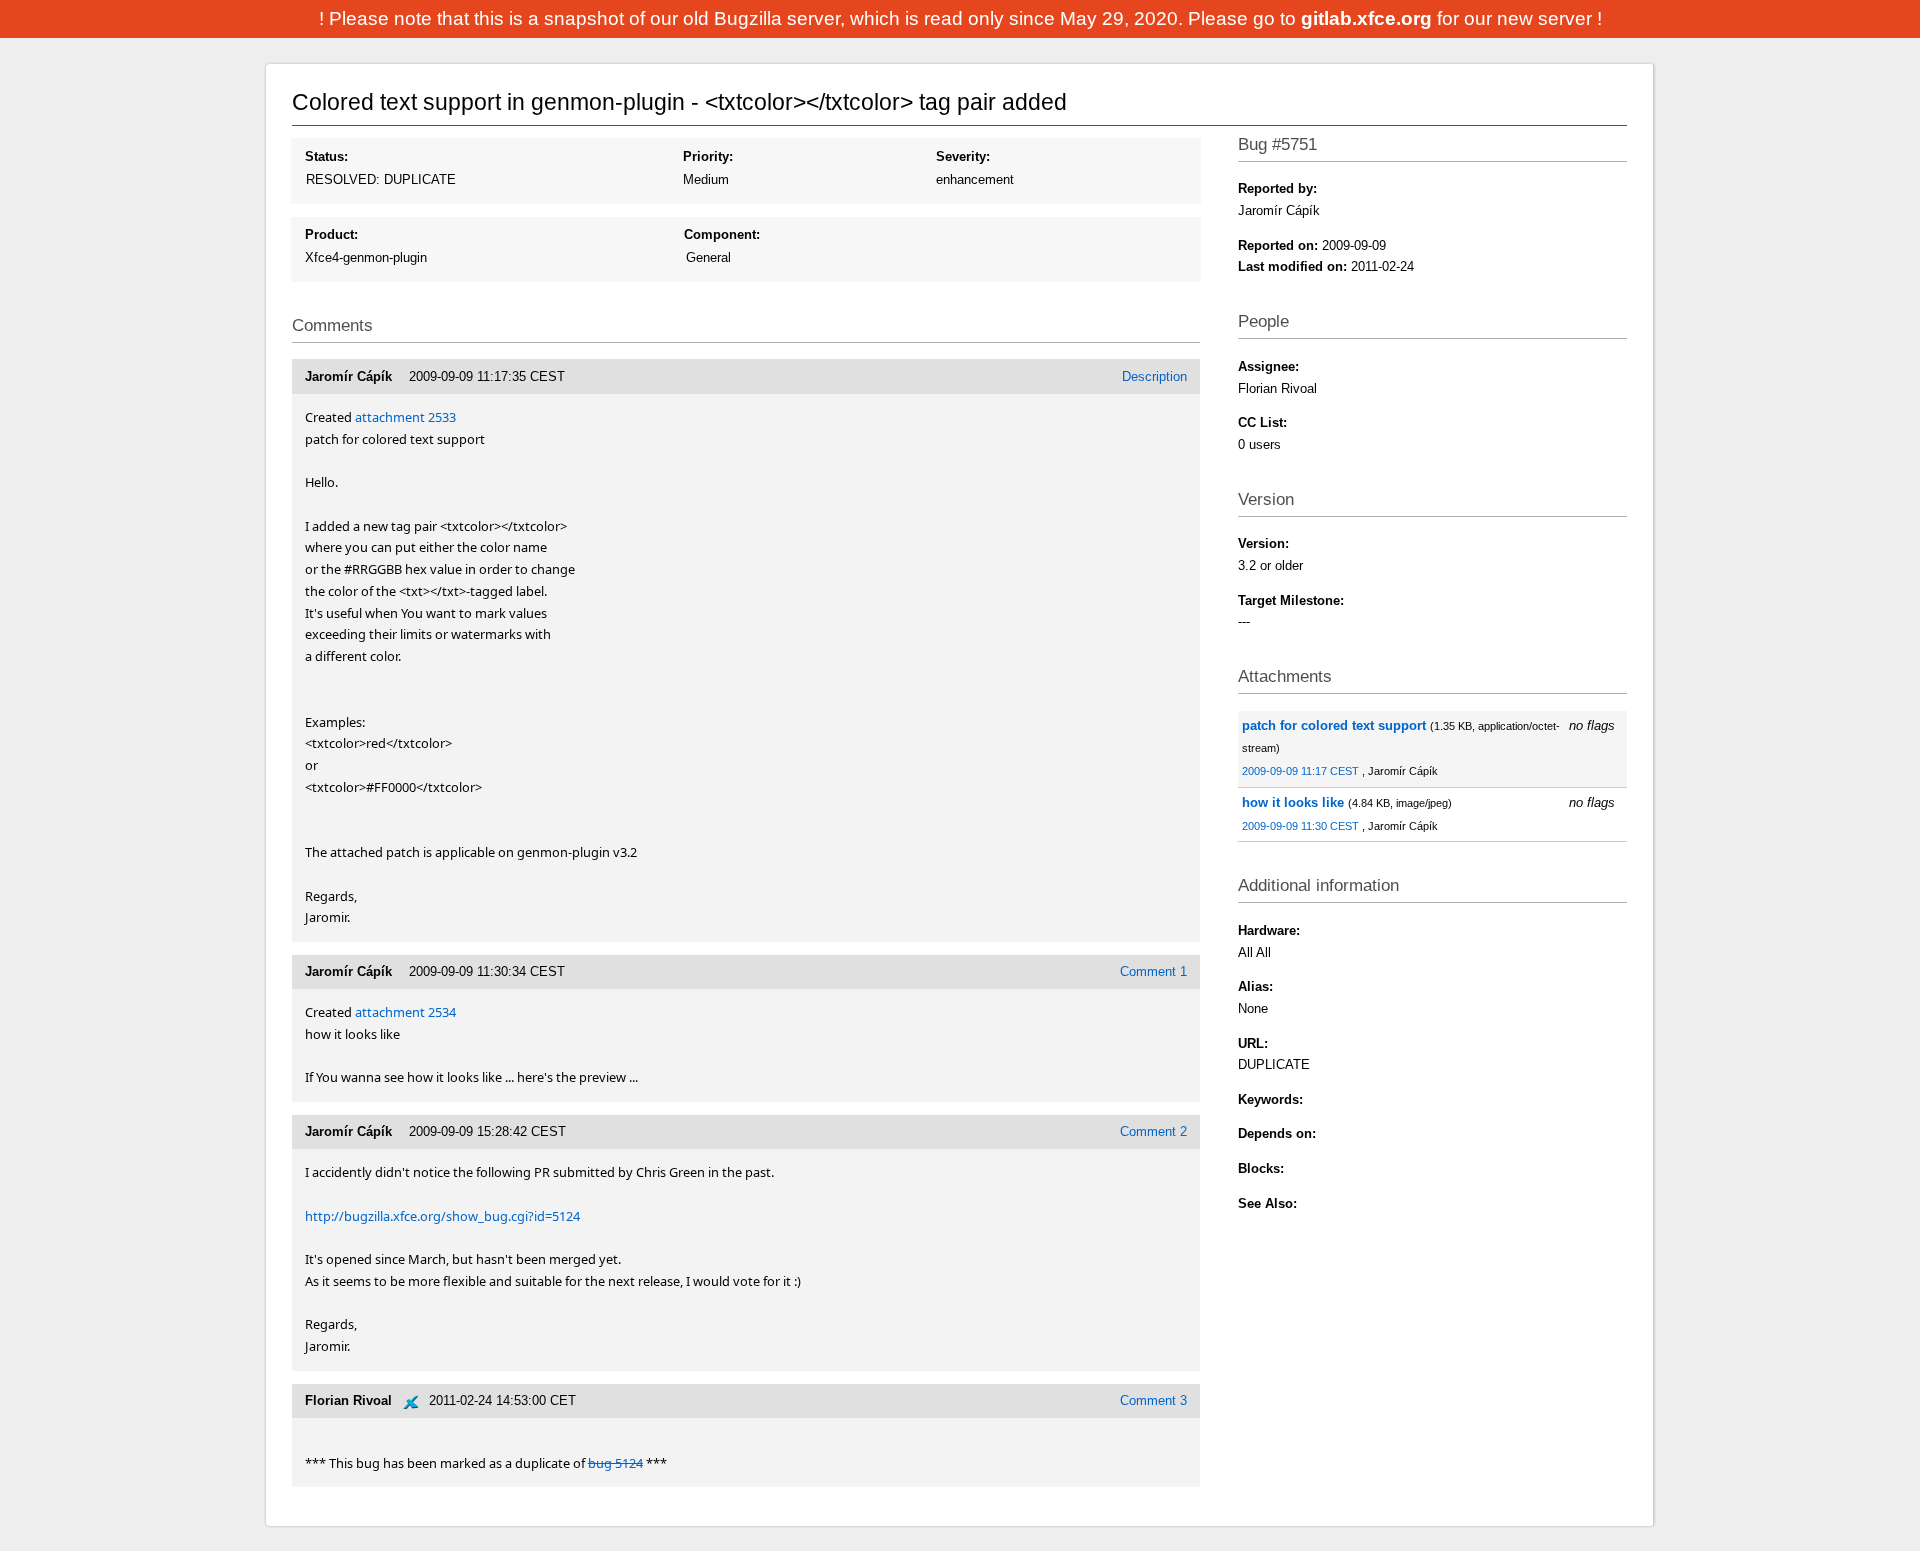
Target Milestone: (1291, 600)
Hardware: (1269, 930)
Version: (1263, 543)
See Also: (1267, 1203)
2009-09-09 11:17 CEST (1302, 771)
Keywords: (1270, 1099)
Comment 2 (1153, 1131)
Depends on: (1277, 1133)
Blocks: (1261, 1168)
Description (1154, 376)
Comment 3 (1153, 1400)
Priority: (708, 156)
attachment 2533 (405, 417)
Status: (326, 156)
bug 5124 (615, 1463)
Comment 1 (1153, 971)
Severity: (963, 156)
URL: (1253, 1043)
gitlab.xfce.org (1369, 18)
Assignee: (1268, 366)
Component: (722, 234)
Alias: (1255, 986)
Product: (331, 234)
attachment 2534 (405, 1012)
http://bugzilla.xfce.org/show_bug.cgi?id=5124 (442, 1216)
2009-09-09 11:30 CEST (1302, 826)
